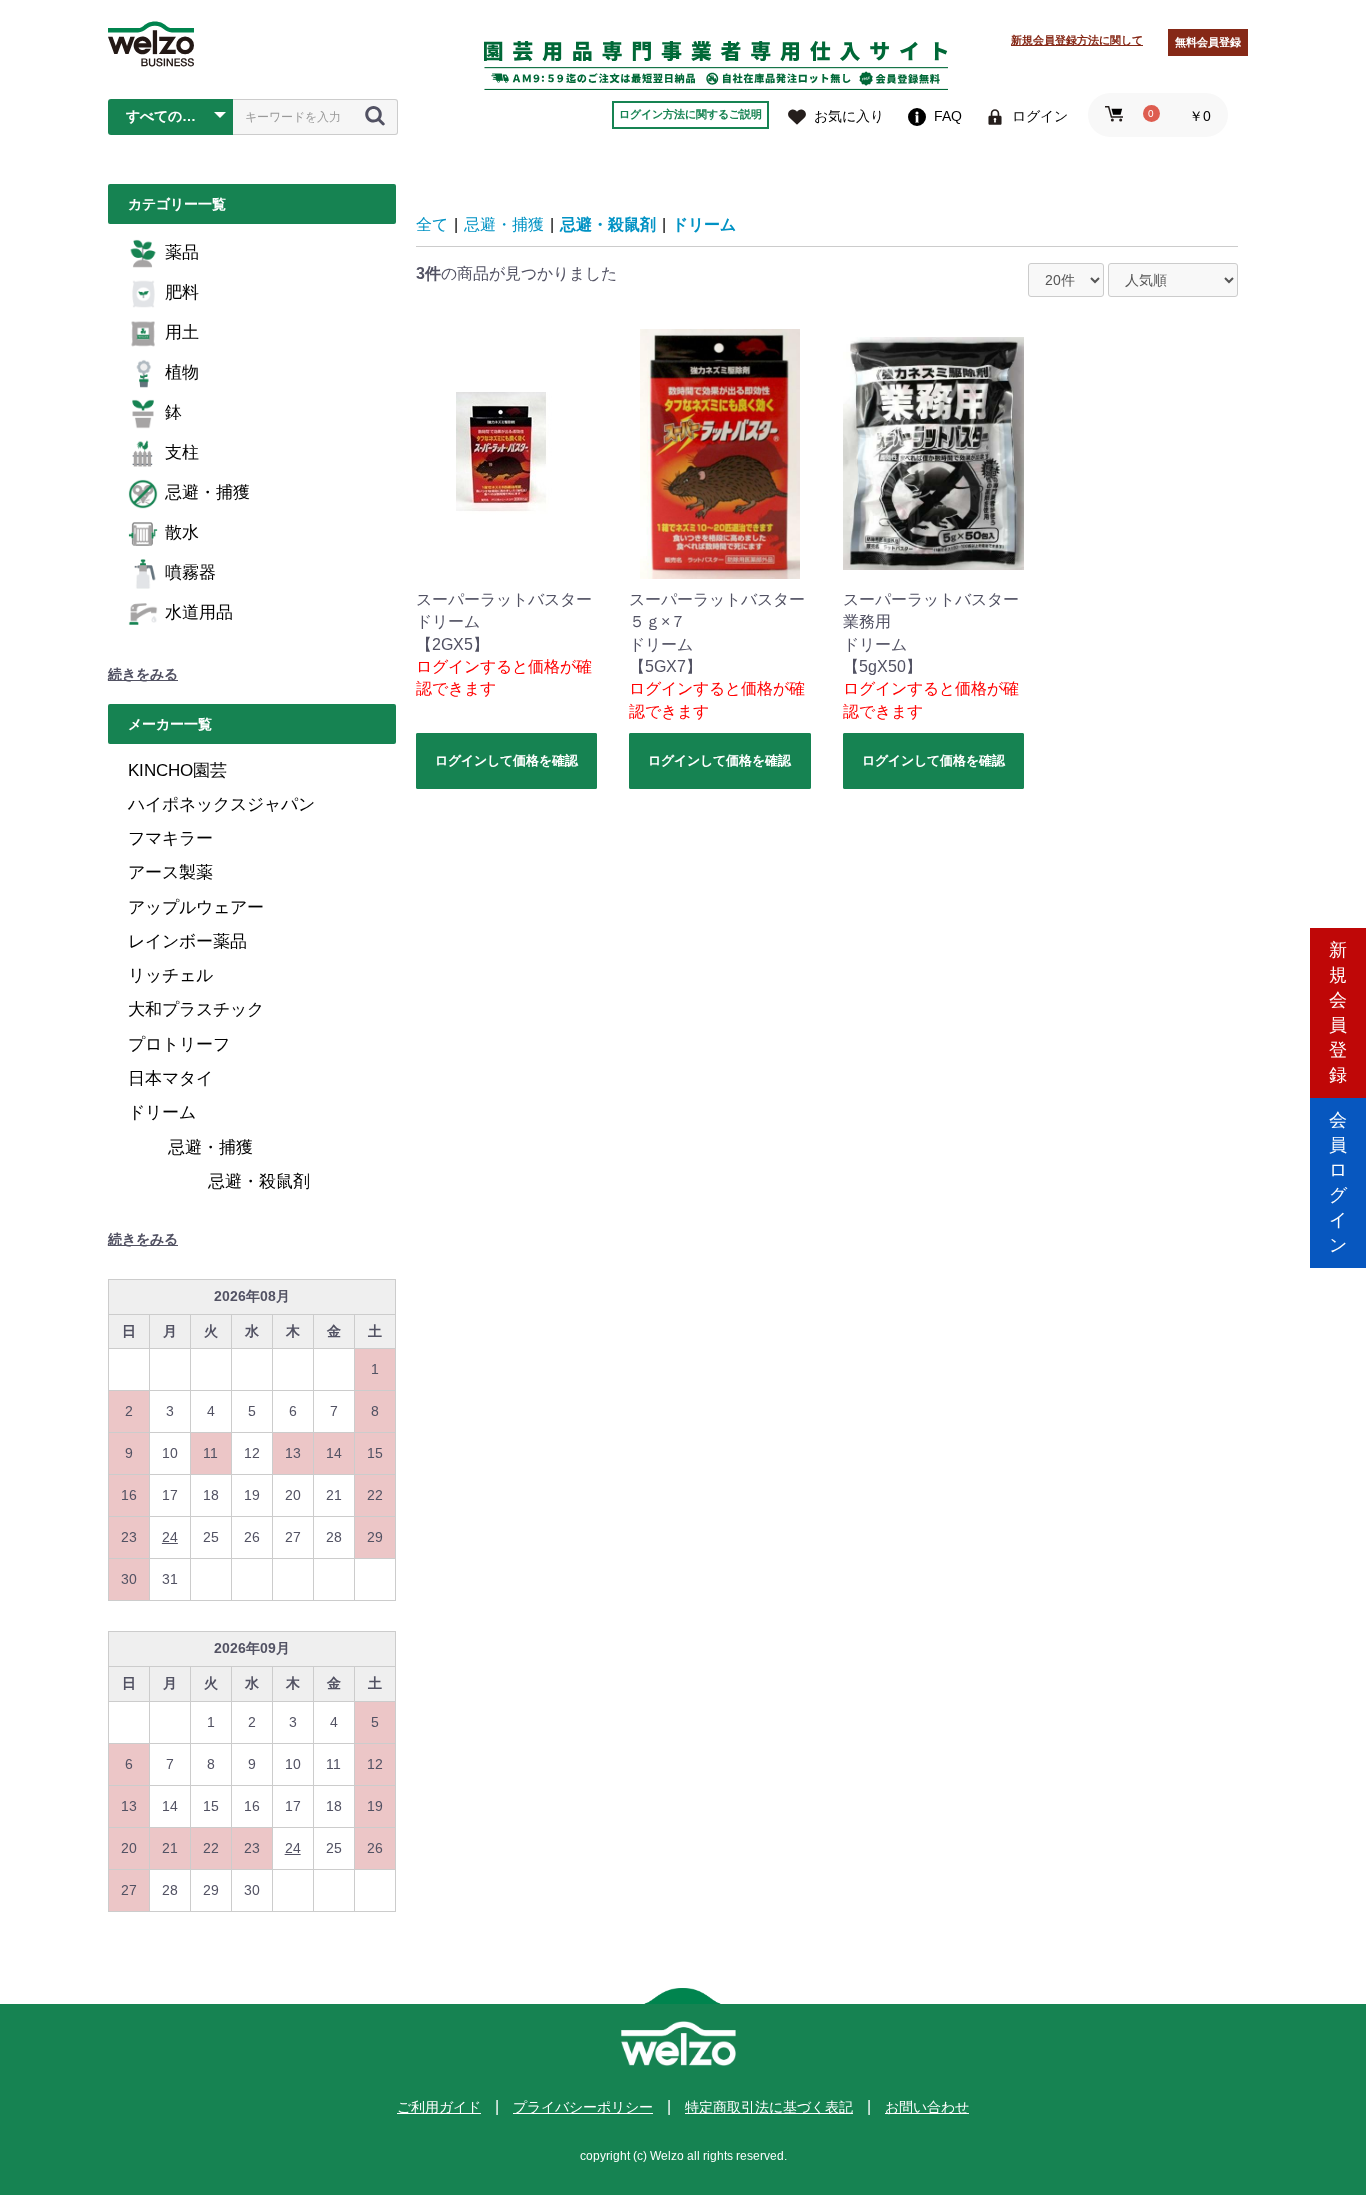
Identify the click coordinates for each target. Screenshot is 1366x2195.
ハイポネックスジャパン (221, 804)
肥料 (182, 292)
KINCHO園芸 (177, 770)
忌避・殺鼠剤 (259, 1181)
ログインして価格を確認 (506, 760)
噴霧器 (190, 572)
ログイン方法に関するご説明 (690, 114)
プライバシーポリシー (583, 2107)
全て (432, 224)
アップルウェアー (196, 907)
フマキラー (170, 838)
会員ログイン (1338, 1182)
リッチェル (170, 975)
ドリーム (162, 1112)
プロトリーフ (179, 1044)
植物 (182, 372)
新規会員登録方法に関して (1077, 40)
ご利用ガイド (439, 2107)
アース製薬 (170, 872)
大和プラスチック (196, 1009)
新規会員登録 (1338, 1012)
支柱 (182, 452)
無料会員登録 (1208, 42)
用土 (182, 332)
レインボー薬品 (187, 941)
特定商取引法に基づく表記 (769, 2107)
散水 (182, 532)
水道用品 (199, 612)
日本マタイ (170, 1078)
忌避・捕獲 (207, 492)
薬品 (182, 252)
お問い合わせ (927, 2107)
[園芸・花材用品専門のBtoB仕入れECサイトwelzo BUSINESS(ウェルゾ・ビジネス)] (151, 44)
